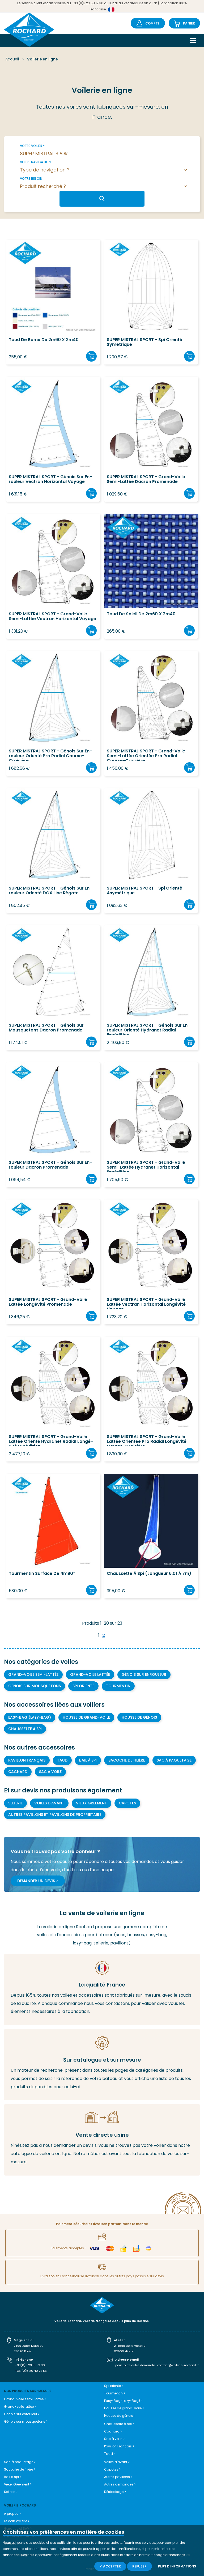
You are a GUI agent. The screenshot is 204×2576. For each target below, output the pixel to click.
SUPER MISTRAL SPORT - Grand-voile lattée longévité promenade (48, 1302)
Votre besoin (31, 179)
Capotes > (112, 2469)
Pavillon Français (27, 1760)
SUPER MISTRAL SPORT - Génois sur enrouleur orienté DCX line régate (50, 891)
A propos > (12, 2514)
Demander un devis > (38, 1881)
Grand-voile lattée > (20, 2407)
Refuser (139, 2566)
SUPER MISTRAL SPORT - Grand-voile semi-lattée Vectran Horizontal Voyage (52, 617)
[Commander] (91, 356)
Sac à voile (50, 1772)
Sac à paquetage (174, 1760)
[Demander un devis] (102, 2140)
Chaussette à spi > (119, 2424)
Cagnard (18, 1772)
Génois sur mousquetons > (26, 2421)
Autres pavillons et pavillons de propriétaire (55, 1815)
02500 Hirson (124, 2351)
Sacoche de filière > (20, 2469)
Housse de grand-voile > (124, 2408)
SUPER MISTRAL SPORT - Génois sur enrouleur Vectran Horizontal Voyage (50, 480)
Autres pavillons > (118, 2477)
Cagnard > (113, 2431)
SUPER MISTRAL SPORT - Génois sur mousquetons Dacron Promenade (46, 1028)
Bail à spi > (13, 2477)
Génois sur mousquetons (35, 1686)
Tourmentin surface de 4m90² (42, 1574)
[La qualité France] (102, 1990)
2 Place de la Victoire (130, 2346)
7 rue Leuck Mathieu (29, 2346)
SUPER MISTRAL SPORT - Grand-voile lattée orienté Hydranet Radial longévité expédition (51, 1440)
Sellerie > (11, 2492)
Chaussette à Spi (25, 1729)
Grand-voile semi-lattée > (25, 2399)
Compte (152, 23)
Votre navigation (35, 162)
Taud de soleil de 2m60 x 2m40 (141, 614)
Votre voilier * (32, 146)
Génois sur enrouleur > (22, 2414)
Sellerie (15, 1803)
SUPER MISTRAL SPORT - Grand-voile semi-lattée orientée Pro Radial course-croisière (146, 755)
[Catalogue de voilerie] (102, 2065)
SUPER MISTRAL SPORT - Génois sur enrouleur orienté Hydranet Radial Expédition (148, 1029)
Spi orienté (83, 1686)
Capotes (127, 1803)
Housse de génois (139, 1717)
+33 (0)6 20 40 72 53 (31, 2371)
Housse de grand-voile (86, 1717)
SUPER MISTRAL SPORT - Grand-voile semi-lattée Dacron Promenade (146, 480)
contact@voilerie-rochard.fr (178, 2365)
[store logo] (29, 30)
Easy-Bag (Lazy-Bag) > (123, 2401)
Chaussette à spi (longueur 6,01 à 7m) (149, 1574)
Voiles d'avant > (117, 2462)
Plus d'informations (177, 2566)
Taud (62, 1760)
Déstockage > (115, 2492)
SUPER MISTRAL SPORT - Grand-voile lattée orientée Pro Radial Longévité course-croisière (147, 1440)
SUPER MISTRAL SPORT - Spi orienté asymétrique (144, 891)
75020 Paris (23, 2351)
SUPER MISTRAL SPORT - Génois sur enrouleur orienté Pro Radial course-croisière (50, 755)
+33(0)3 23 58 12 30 (30, 2365)
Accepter (112, 2566)
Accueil (13, 59)
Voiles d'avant (49, 1803)
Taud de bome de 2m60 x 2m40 (44, 340)
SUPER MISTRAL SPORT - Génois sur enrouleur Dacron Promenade (50, 1165)
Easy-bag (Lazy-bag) (30, 1717)
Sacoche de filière (127, 1760)
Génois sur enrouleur (144, 1674)
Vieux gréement (92, 1803)
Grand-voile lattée (90, 1674)
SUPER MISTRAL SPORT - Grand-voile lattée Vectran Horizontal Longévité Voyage (146, 1303)
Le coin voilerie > (17, 2521)
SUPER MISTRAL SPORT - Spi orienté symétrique (144, 342)
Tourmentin (118, 1686)
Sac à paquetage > (20, 2462)
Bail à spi (88, 1760)
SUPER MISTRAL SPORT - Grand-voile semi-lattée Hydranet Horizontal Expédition (146, 1166)
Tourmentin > (115, 2393)
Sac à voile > (114, 2439)
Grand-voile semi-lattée (33, 1674)
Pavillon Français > (119, 2446)
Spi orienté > (114, 2386)
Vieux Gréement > (18, 2484)
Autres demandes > (120, 2484)
